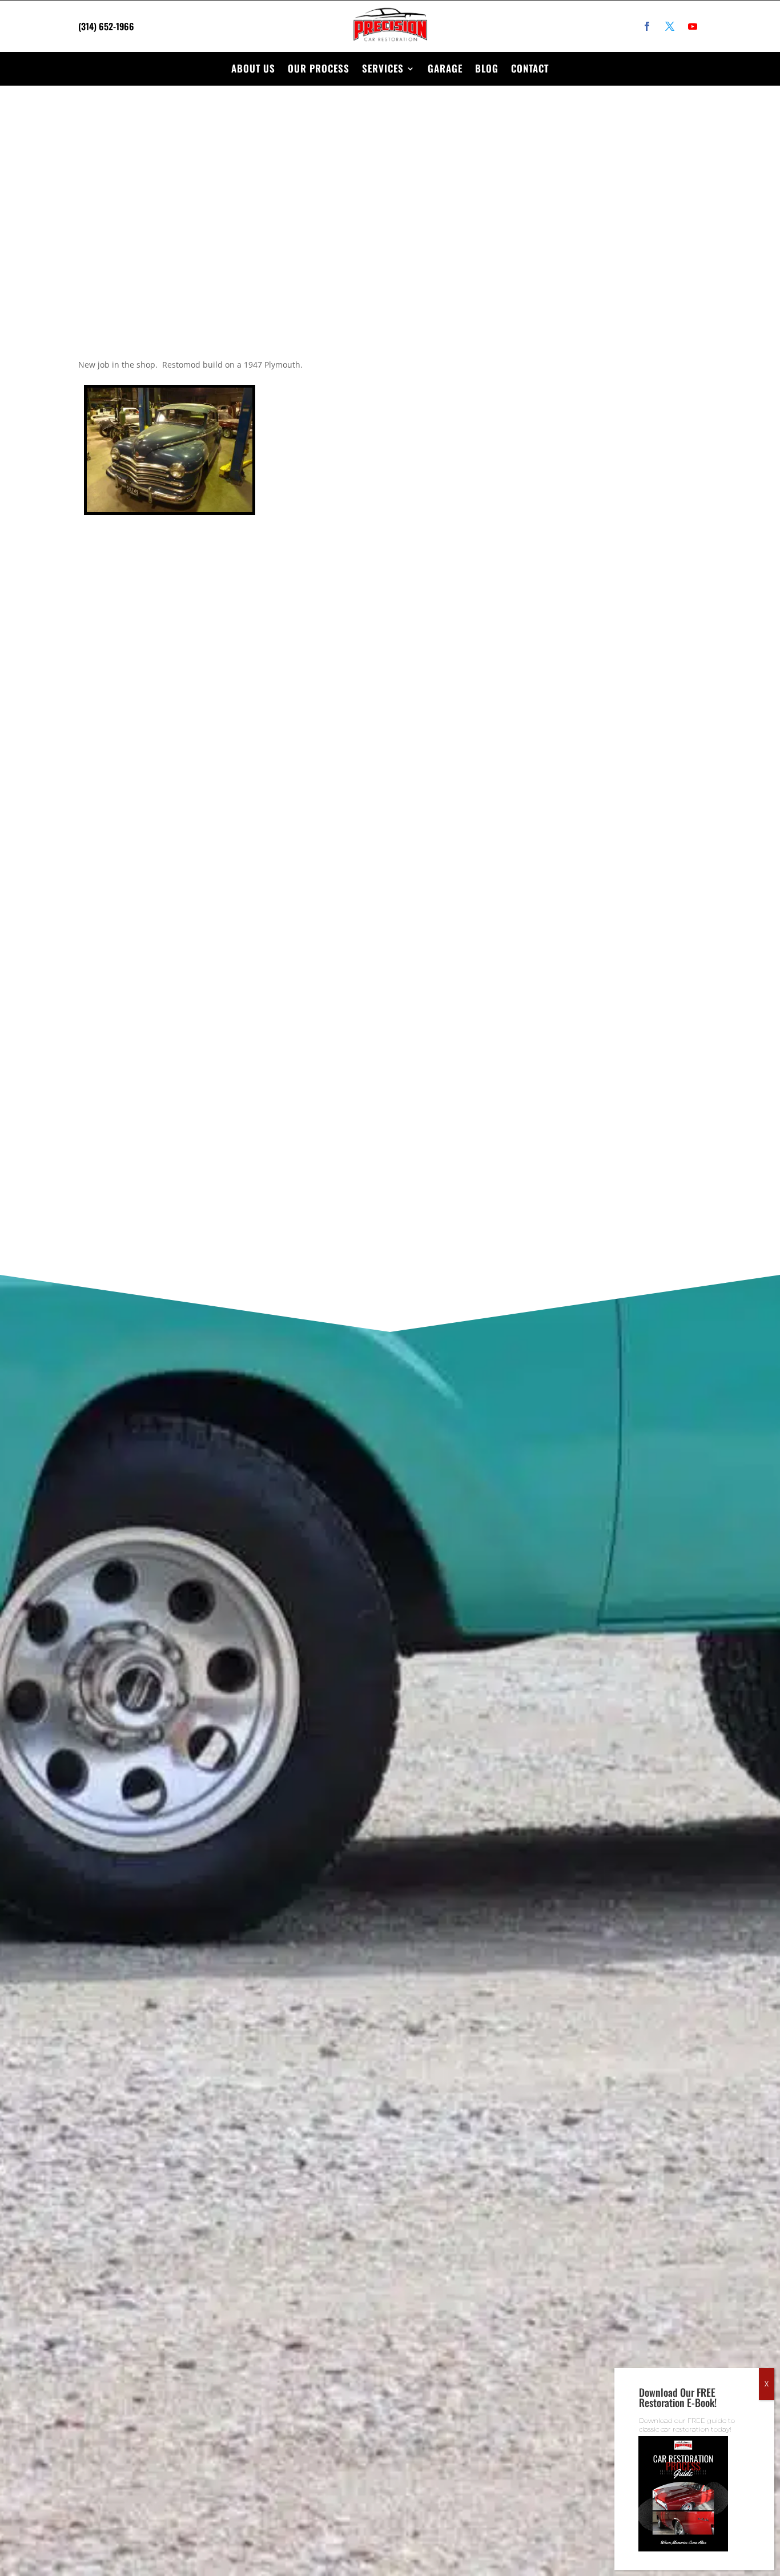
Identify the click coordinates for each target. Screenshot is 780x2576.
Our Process (319, 68)
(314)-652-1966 (148, 747)
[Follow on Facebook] (647, 26)
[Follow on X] (670, 26)
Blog (487, 68)
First (432, 759)
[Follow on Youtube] (693, 26)
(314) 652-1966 (106, 26)
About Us (253, 68)
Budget (443, 965)
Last (573, 759)
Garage (445, 68)
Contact (530, 68)
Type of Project (461, 906)
